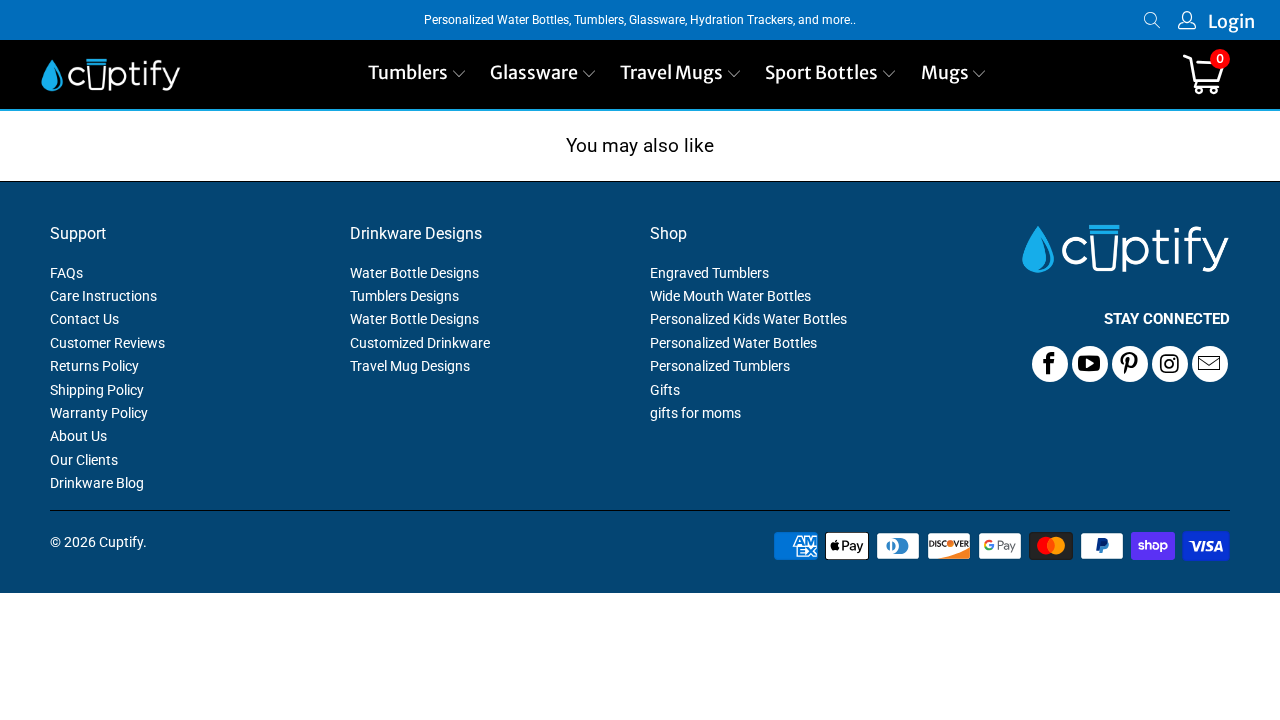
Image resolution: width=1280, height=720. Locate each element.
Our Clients (84, 460)
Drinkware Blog (97, 483)
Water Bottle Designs (414, 273)
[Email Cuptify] (1210, 364)
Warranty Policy (99, 413)
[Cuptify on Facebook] (1050, 364)
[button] (417, 74)
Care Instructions (103, 296)
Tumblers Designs (404, 296)
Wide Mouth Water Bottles (730, 296)
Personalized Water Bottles (733, 343)
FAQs (66, 273)
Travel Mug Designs (410, 366)
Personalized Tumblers (720, 366)
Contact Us (84, 319)
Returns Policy (94, 366)
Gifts (665, 390)
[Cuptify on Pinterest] (1130, 364)
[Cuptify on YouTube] (1090, 364)
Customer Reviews (107, 343)
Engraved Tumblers (709, 273)
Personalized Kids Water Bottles (748, 319)
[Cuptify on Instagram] (1170, 364)
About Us (78, 436)
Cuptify (121, 542)
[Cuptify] (110, 75)
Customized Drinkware (420, 343)
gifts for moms (695, 413)
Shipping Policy (97, 390)
